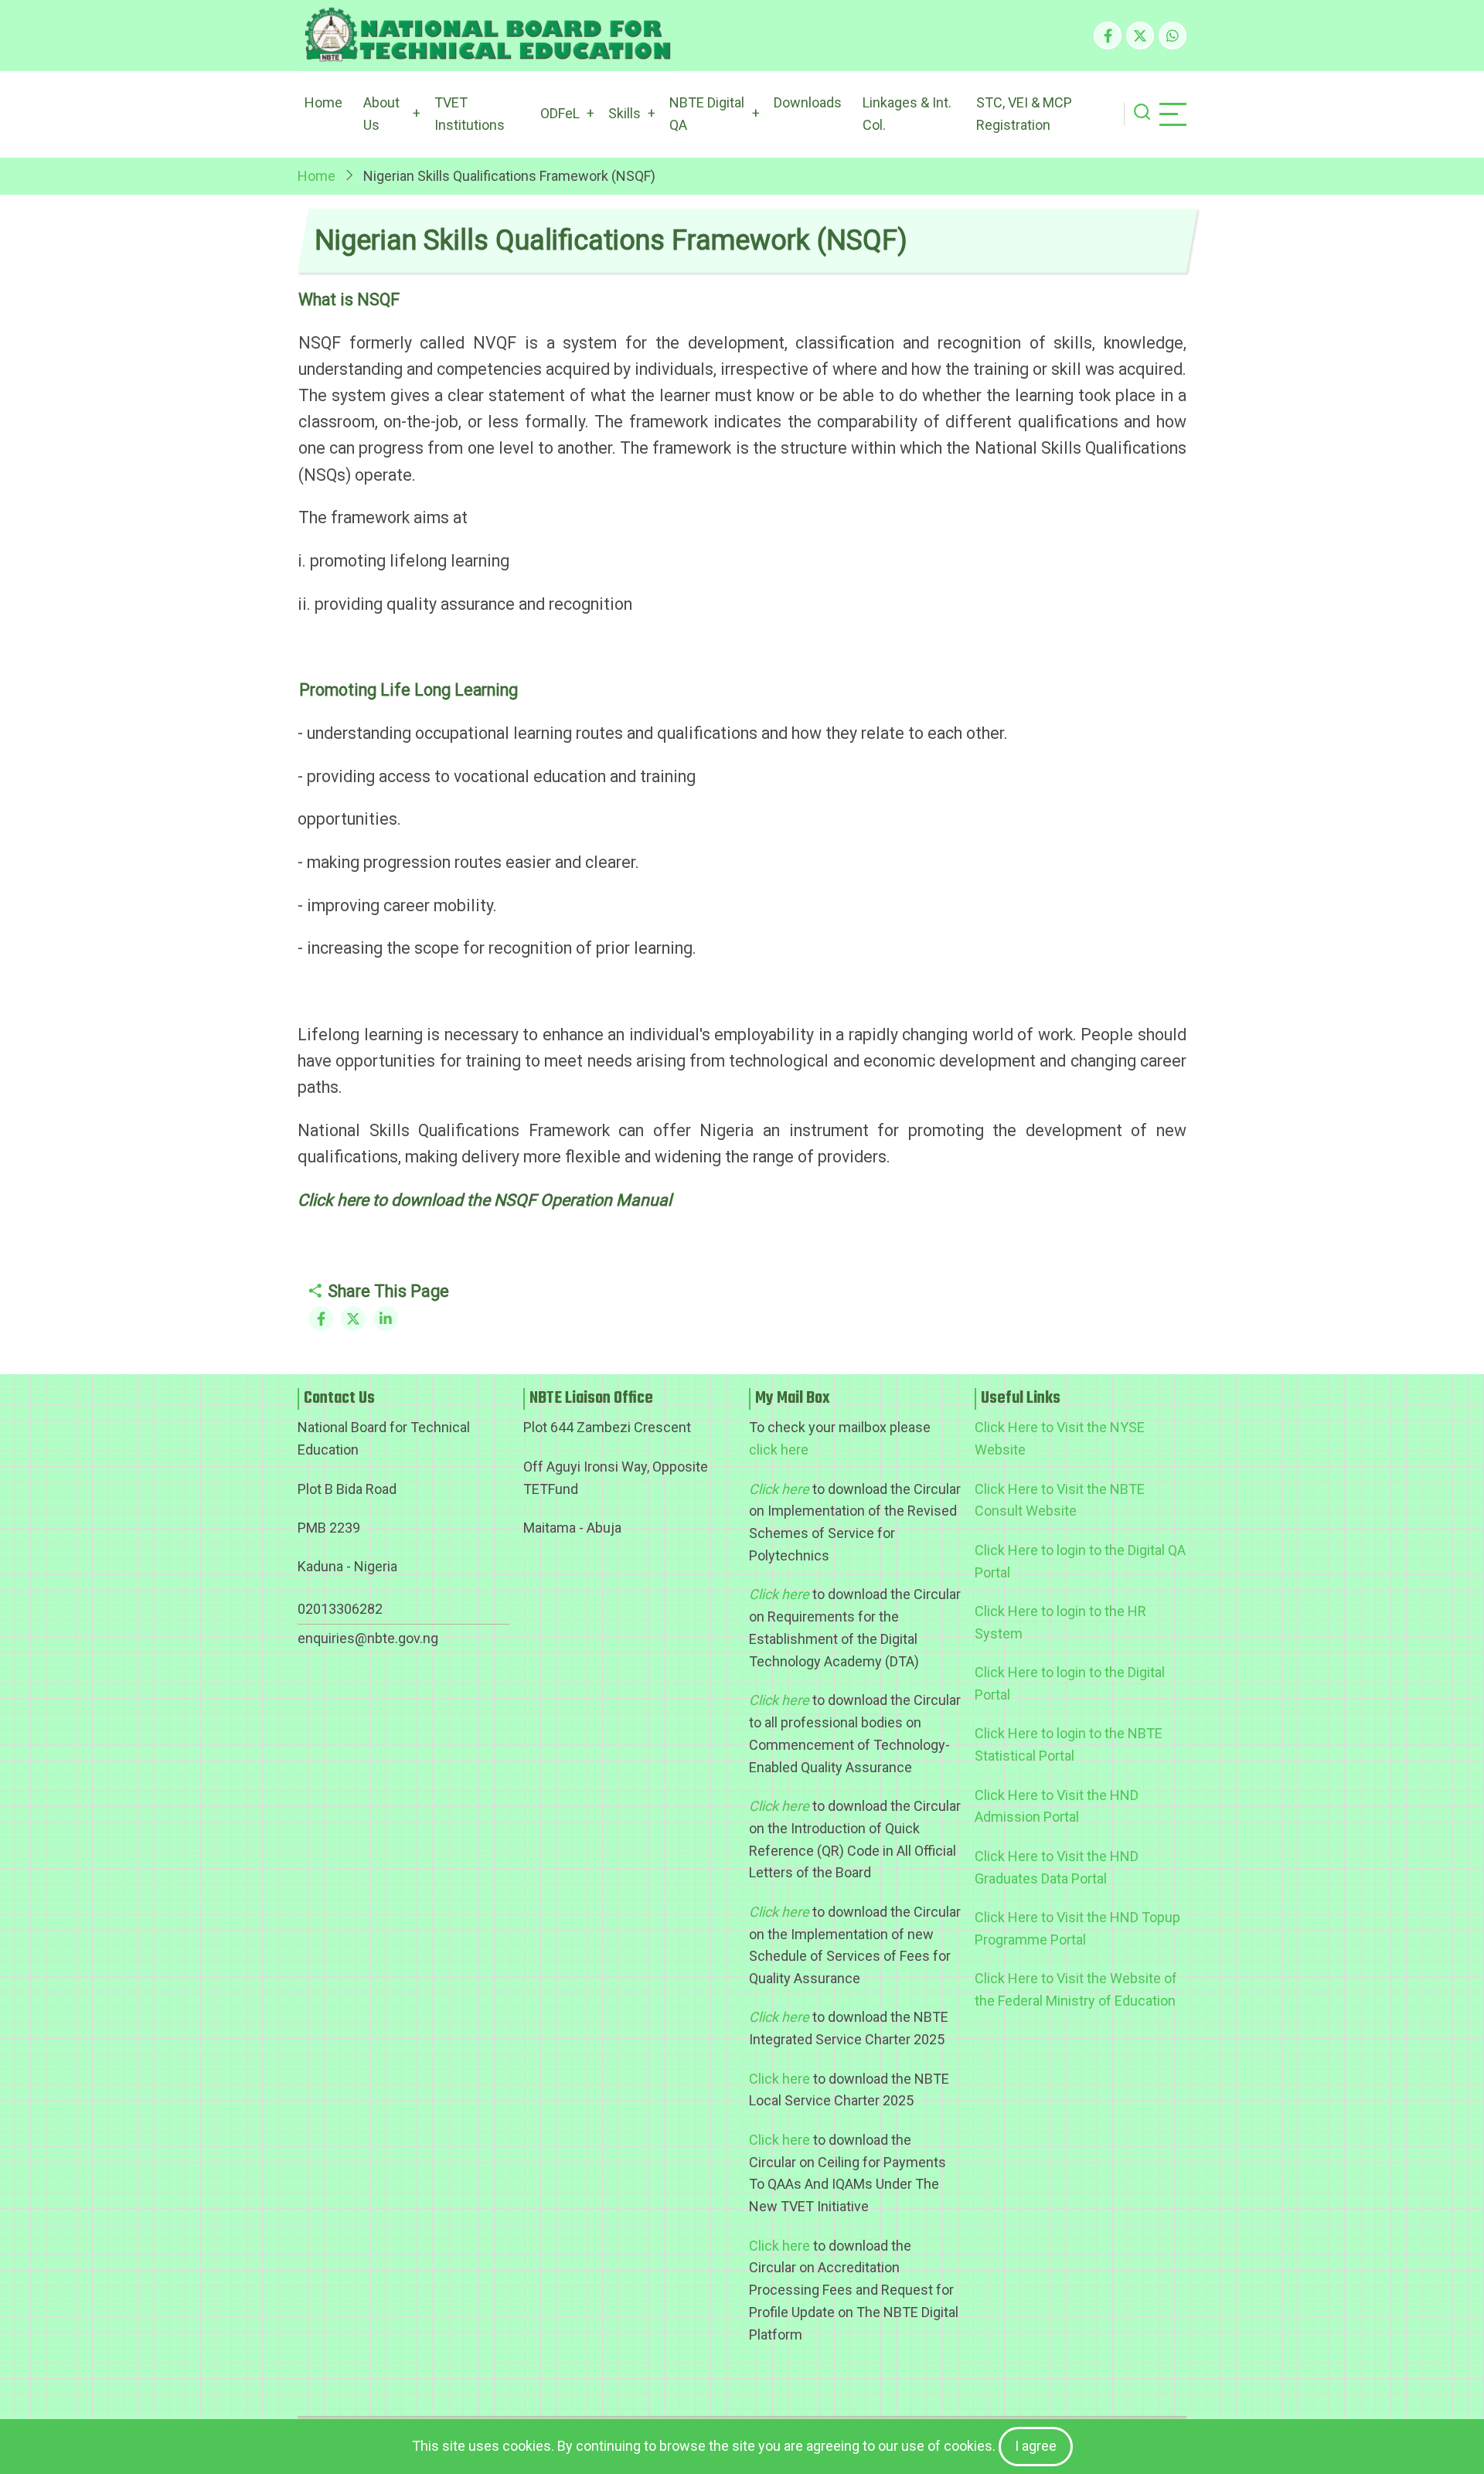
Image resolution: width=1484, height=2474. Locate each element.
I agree (1036, 2446)
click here (779, 1450)
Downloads (808, 102)
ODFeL (560, 113)
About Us (381, 114)
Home (323, 102)
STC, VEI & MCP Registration (1024, 114)
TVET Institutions (470, 114)
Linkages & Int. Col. (907, 114)
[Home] (487, 36)
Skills (625, 113)
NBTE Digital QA (707, 114)
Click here (779, 2079)
